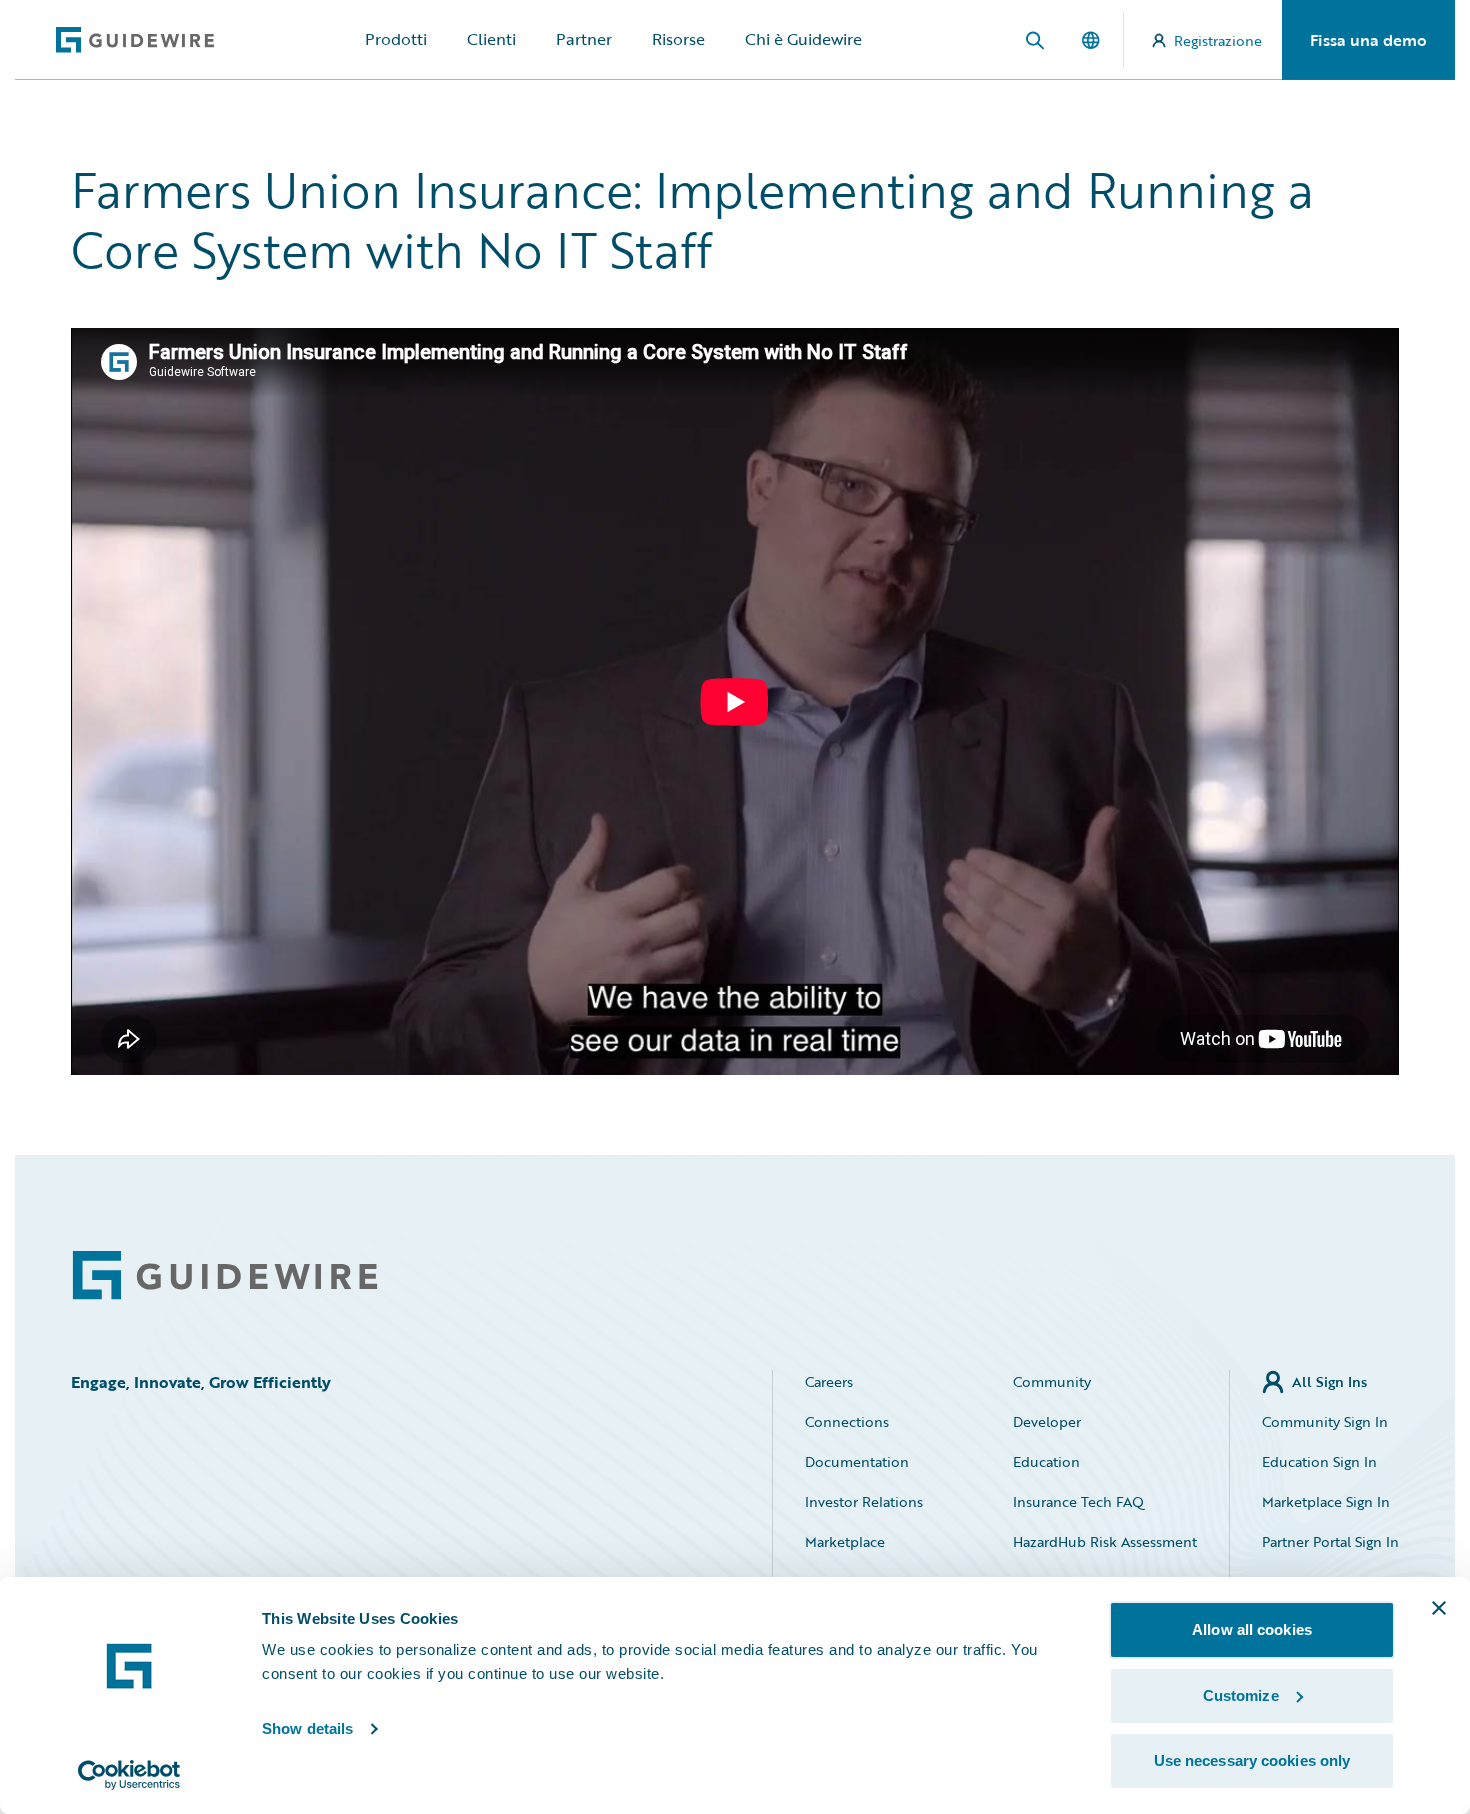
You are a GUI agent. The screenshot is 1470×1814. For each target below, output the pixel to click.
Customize (1241, 1695)
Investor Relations (864, 1501)
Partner (584, 39)
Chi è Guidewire (803, 39)
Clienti (491, 39)
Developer (1047, 1421)
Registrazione (1218, 40)
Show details (307, 1728)
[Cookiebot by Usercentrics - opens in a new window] (129, 1775)
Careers (829, 1381)
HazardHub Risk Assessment (1105, 1541)
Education (1046, 1461)
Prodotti (396, 39)
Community (1052, 1381)
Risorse (678, 39)
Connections (847, 1421)
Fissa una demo (1368, 40)
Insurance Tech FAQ (1078, 1501)
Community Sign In (1325, 1421)
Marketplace (845, 1541)
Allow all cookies (1252, 1629)
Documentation (857, 1461)
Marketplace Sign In (1326, 1501)
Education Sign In (1319, 1461)
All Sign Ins (1329, 1381)
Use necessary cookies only (1252, 1760)
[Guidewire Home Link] (225, 1275)
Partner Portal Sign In (1330, 1541)
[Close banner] (1439, 1608)
